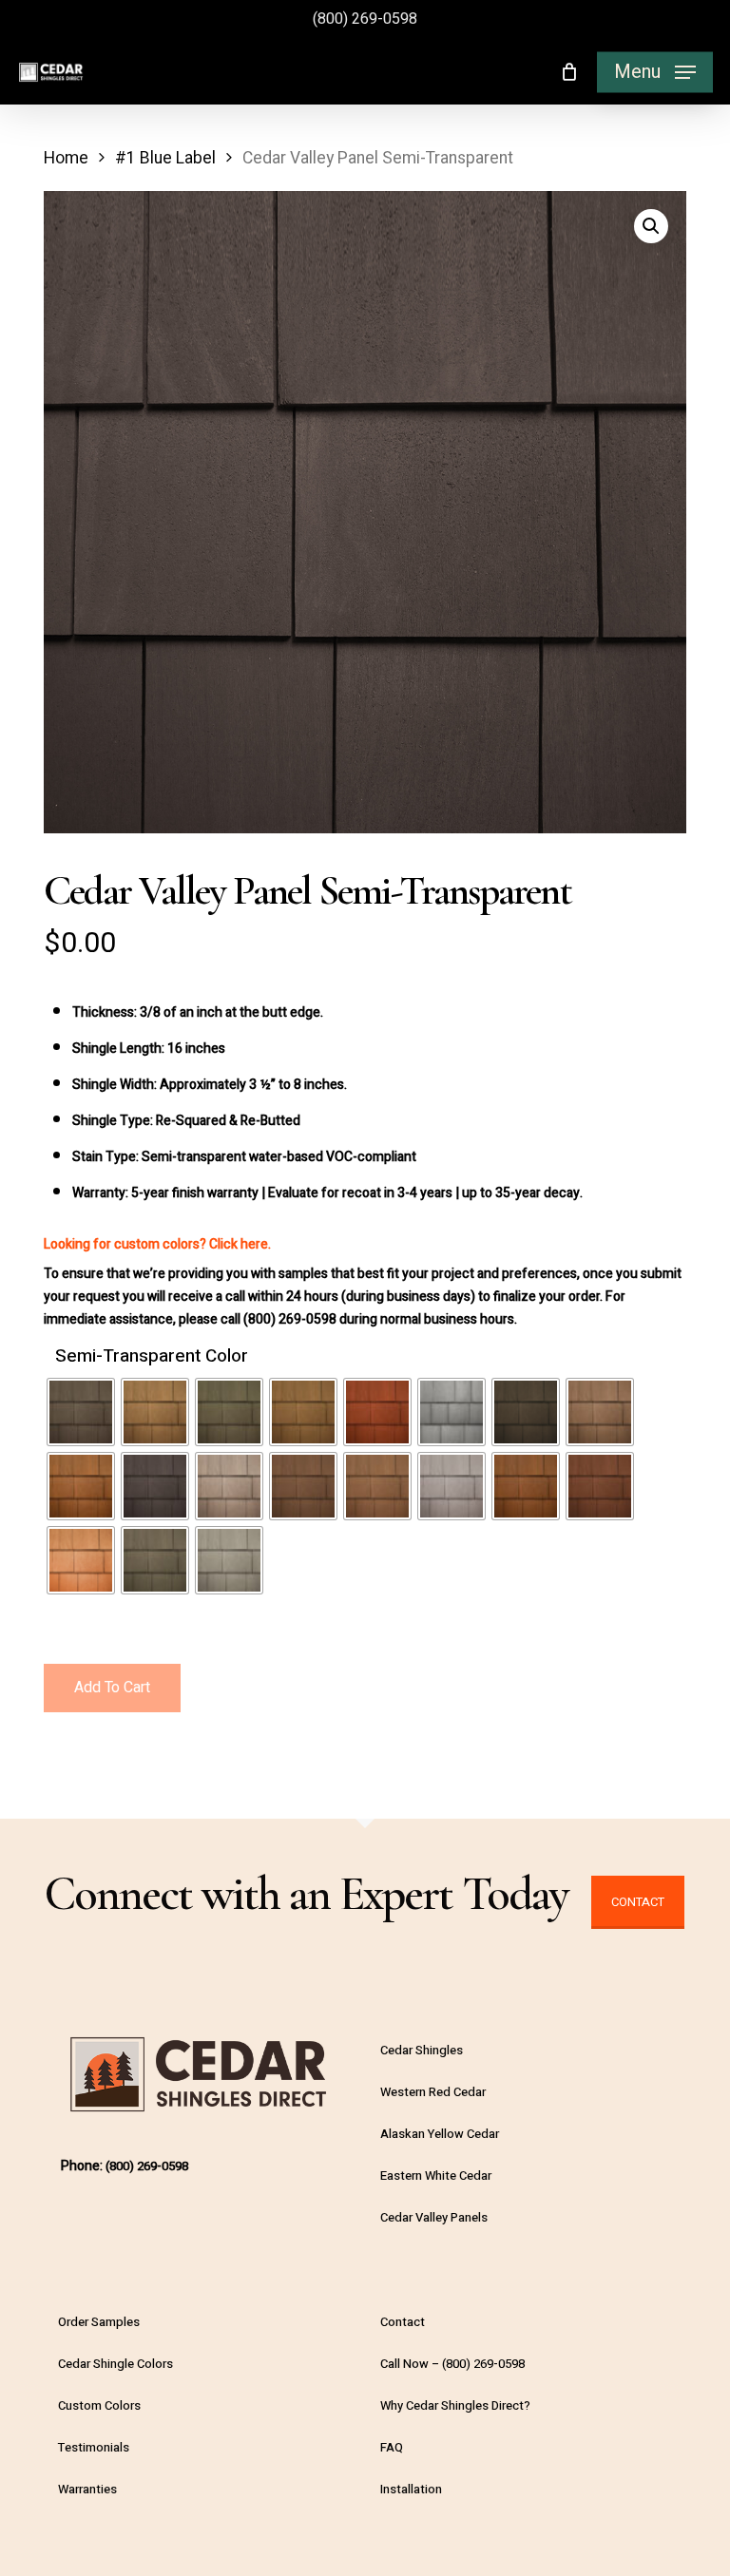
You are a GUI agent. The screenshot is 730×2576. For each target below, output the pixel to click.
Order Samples (99, 2322)
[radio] (81, 1412)
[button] (655, 72)
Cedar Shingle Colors (115, 2364)
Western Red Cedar (433, 2092)
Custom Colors (99, 2405)
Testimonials (94, 2447)
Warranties (87, 2489)
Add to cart (112, 1688)
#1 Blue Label (165, 158)
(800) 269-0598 (365, 19)
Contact (638, 1902)
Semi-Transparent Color (152, 1356)
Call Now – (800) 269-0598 (452, 2364)
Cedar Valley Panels (434, 2217)
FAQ (392, 2447)
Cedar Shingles (422, 2050)
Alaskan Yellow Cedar (440, 2134)
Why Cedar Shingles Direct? (455, 2405)
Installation (411, 2489)
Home (66, 158)
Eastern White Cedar (436, 2175)
